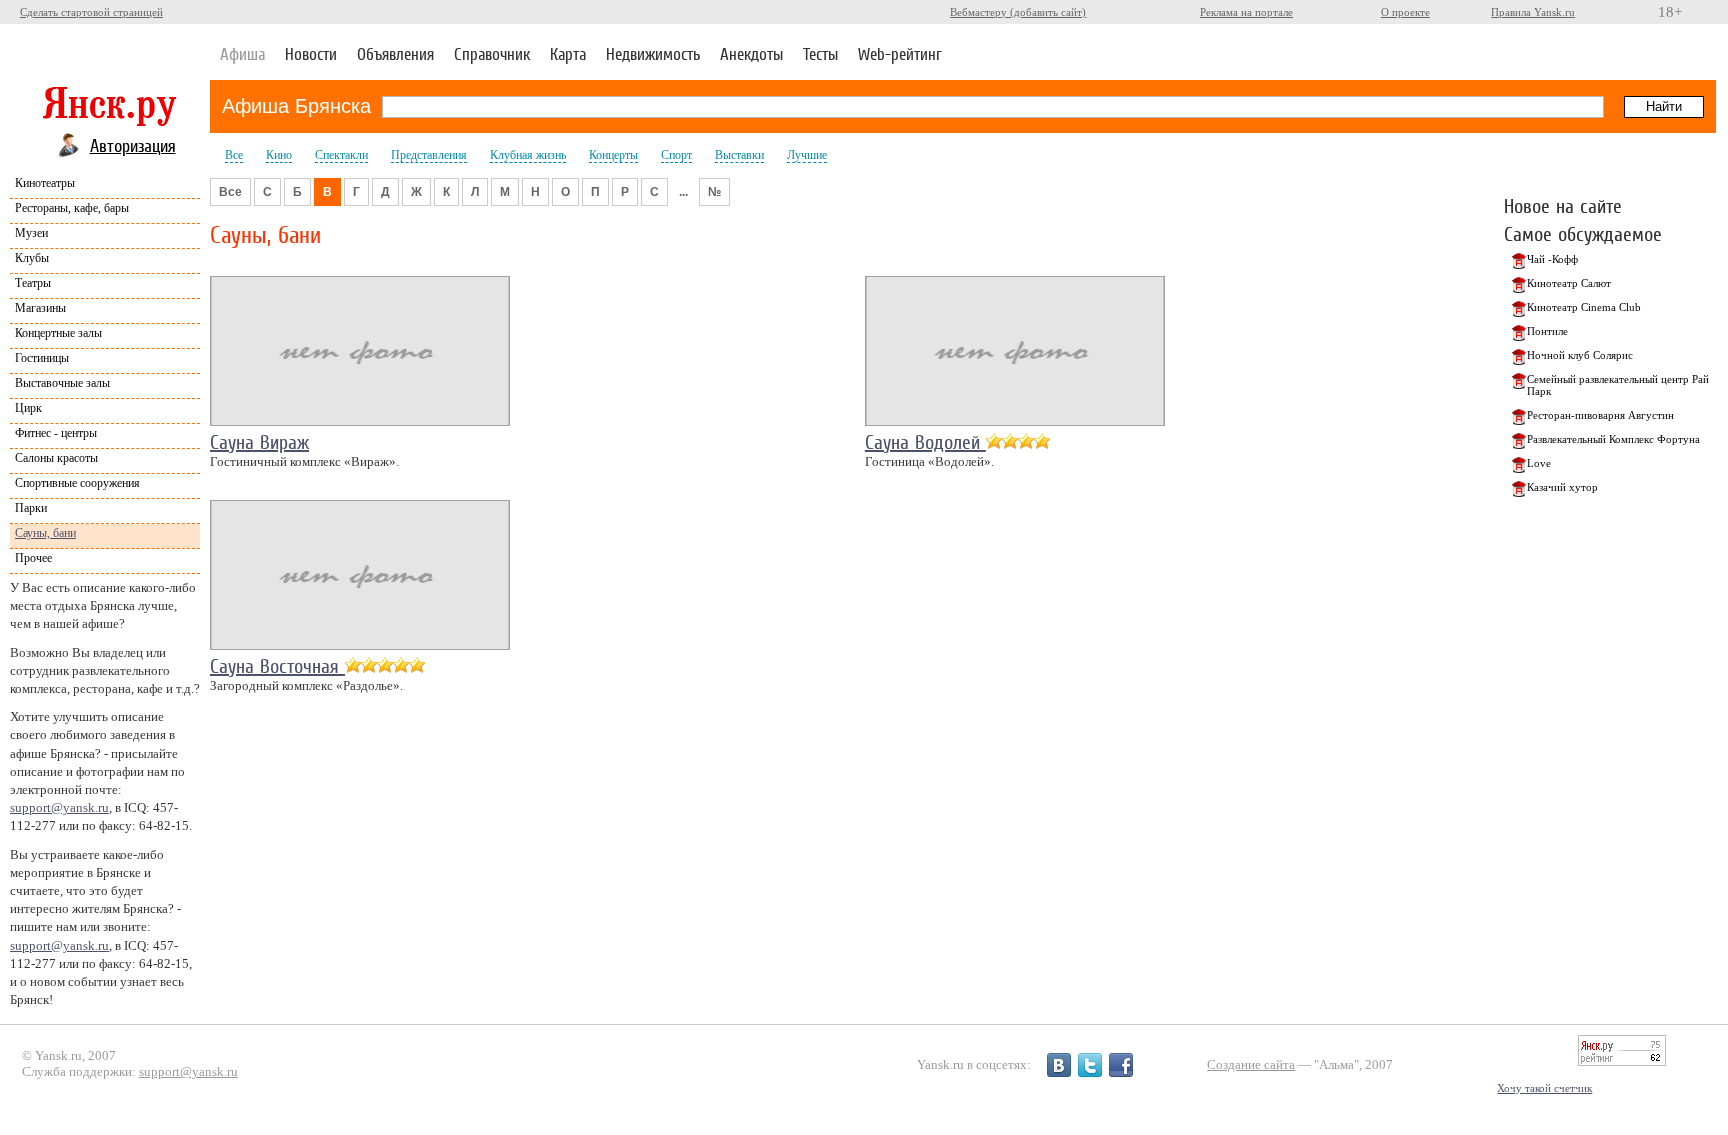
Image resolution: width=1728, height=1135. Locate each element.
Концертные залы (58, 333)
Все (234, 155)
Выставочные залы (62, 383)
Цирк (28, 408)
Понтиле (1547, 331)
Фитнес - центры (56, 433)
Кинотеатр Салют (1569, 283)
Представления (429, 155)
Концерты (613, 155)
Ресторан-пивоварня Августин (1600, 415)
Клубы (32, 258)
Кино (279, 155)
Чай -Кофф (1552, 259)
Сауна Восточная (277, 666)
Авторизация (133, 145)
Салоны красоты (56, 458)
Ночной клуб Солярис (1580, 355)
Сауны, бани (45, 533)
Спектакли (341, 155)
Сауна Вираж (259, 442)
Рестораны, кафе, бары (72, 208)
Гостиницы (42, 358)
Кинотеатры (45, 183)
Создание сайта (1251, 1064)
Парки (31, 508)
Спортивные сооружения (77, 483)
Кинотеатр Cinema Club (1584, 307)
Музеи (31, 233)
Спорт (676, 155)
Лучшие (807, 155)
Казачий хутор (1562, 487)
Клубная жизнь (528, 155)
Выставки (739, 155)
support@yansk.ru (59, 807)
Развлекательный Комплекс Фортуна (1613, 439)
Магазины (40, 308)
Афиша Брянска (296, 106)
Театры (33, 283)
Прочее (33, 558)
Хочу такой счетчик (1544, 1088)
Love (1539, 463)
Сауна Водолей (925, 442)
